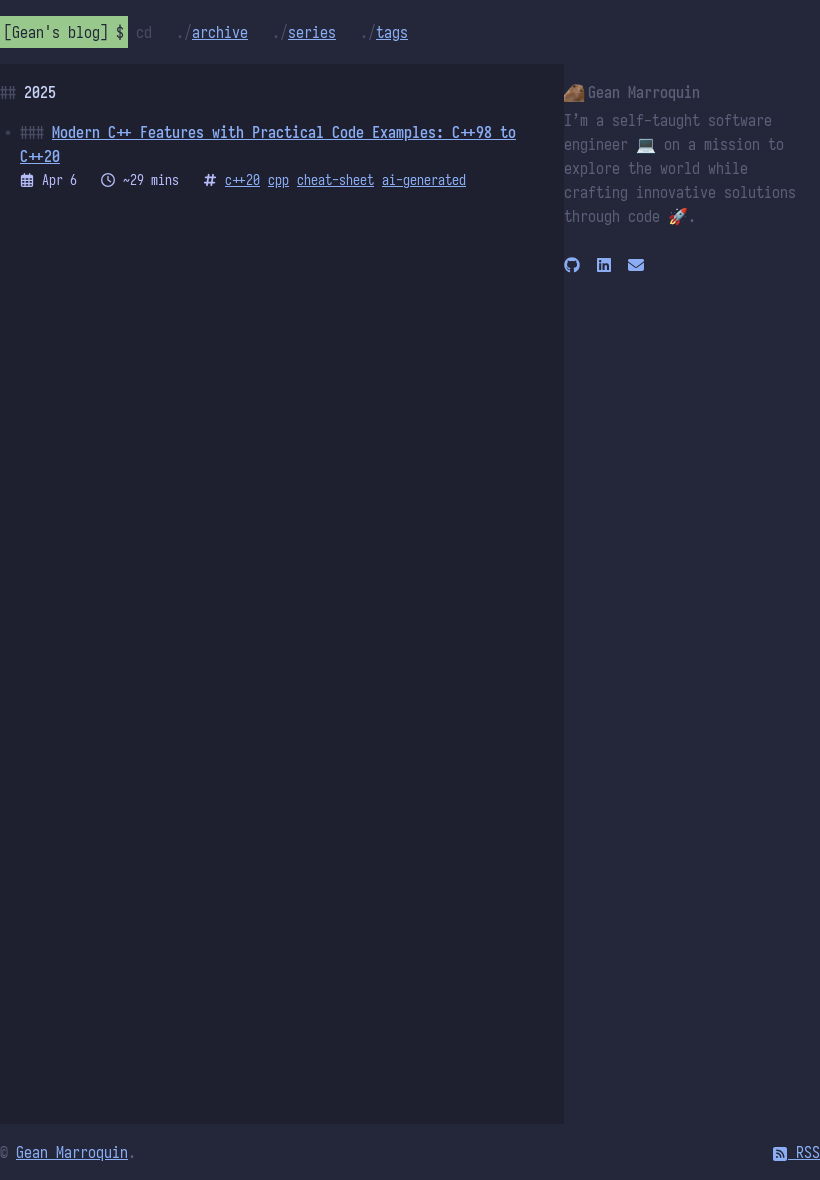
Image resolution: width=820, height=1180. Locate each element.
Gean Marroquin (72, 1152)
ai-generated (424, 180)
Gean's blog (56, 32)
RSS (804, 1152)
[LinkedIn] (604, 264)
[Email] (636, 264)
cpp (278, 180)
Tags (392, 32)
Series (312, 32)
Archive (220, 32)
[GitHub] (572, 264)
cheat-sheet (335, 180)
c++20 (242, 180)
